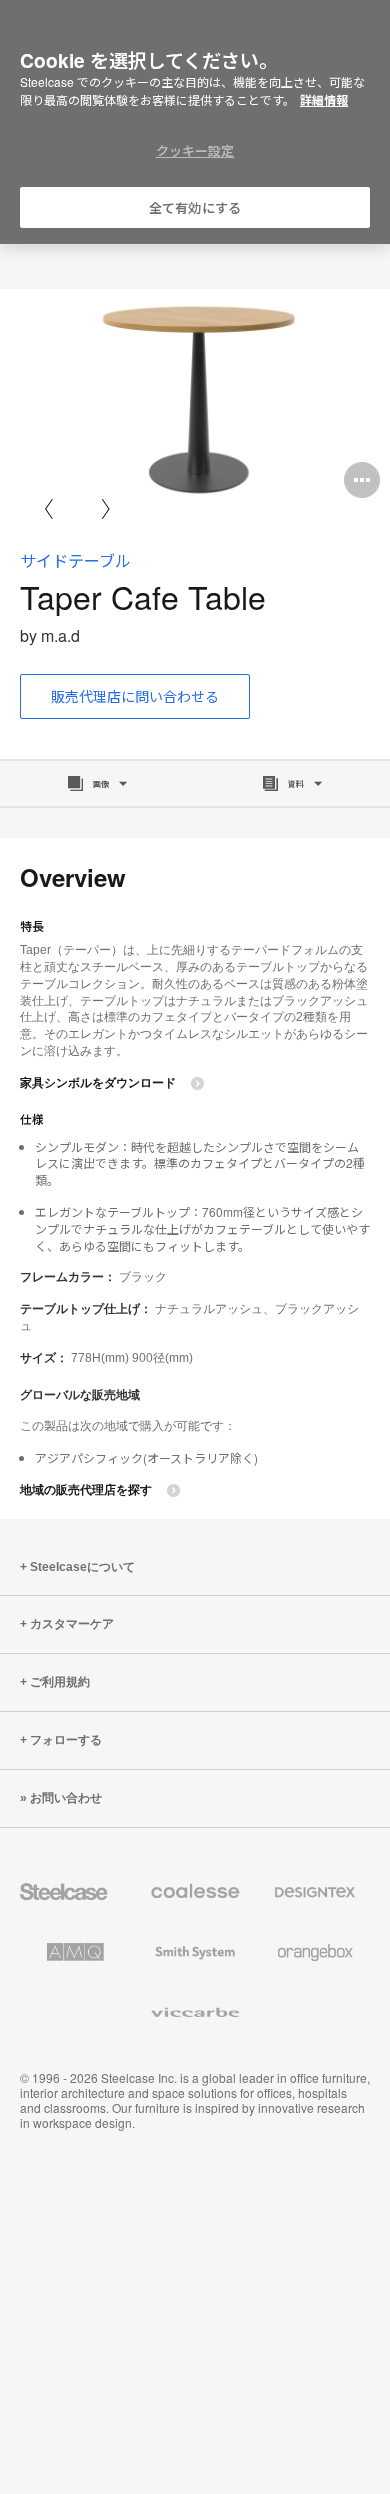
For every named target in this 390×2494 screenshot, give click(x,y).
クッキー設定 (195, 150)
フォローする (66, 1740)
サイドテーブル (75, 560)
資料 (296, 783)
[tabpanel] (195, 398)
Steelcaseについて (82, 1567)
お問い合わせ (66, 1798)
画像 (101, 783)
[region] (195, 122)
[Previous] (48, 508)
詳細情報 (324, 100)
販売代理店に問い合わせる (135, 696)
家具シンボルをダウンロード (98, 1083)
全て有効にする (195, 207)
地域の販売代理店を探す (86, 1490)
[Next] (105, 508)
